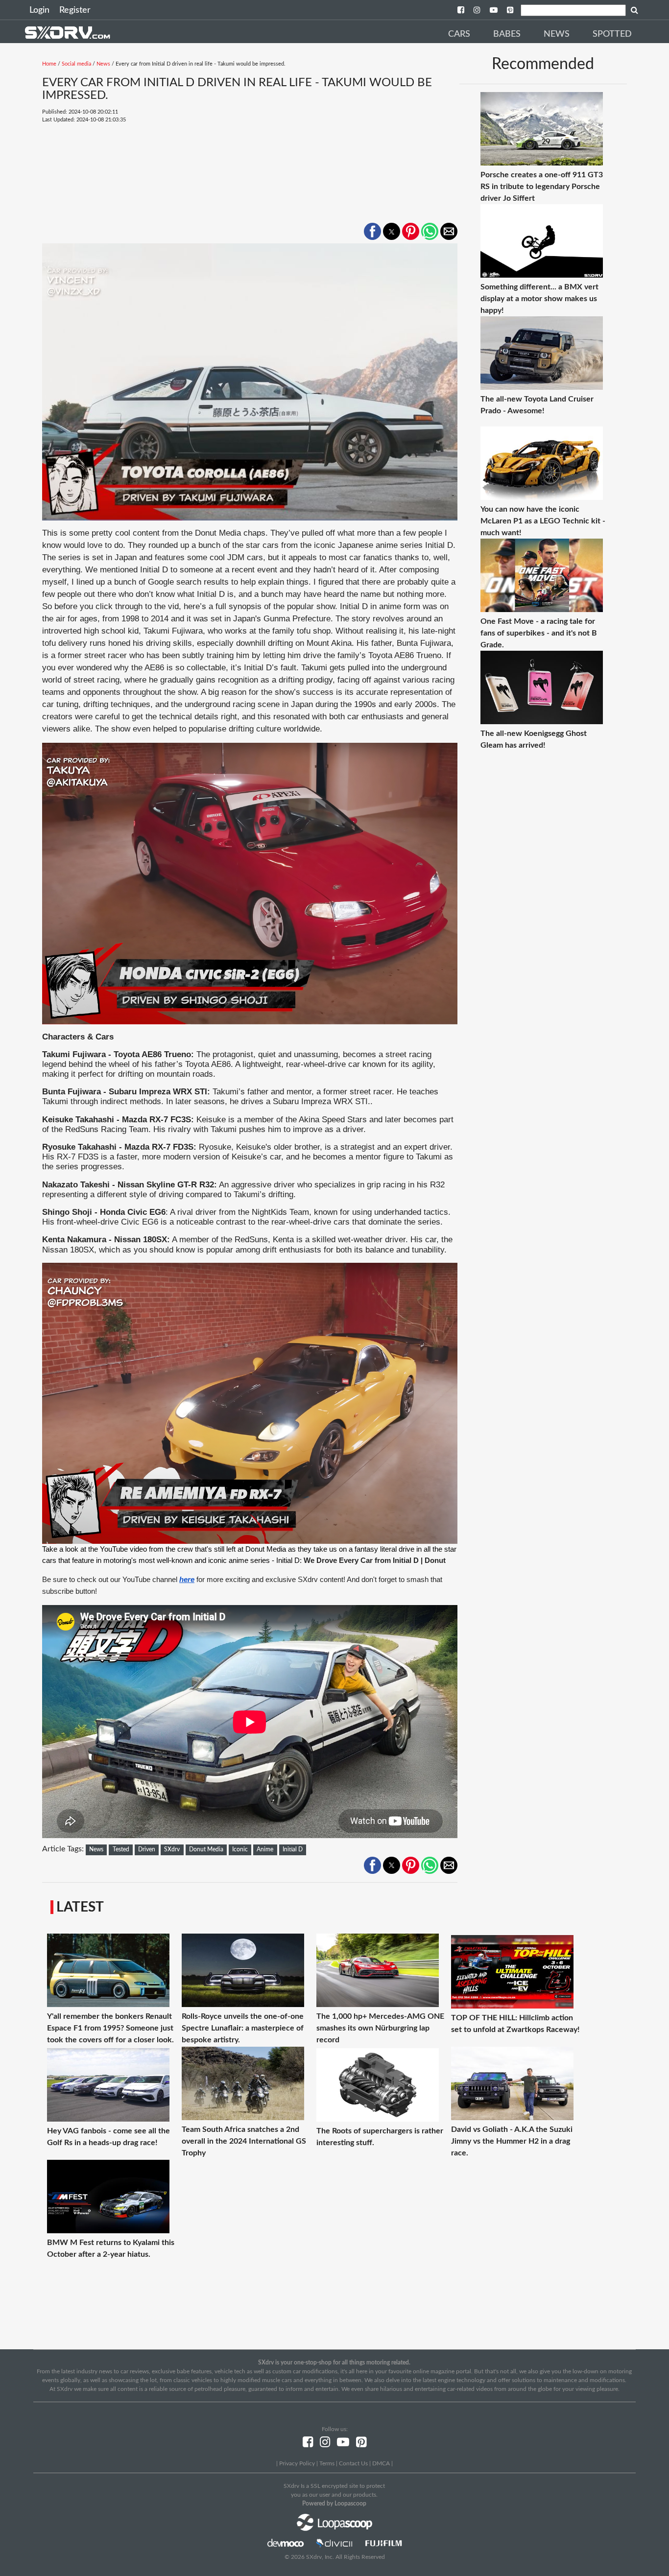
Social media (76, 64)
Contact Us (353, 2463)
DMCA (381, 2463)
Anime (265, 1849)
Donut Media (206, 1849)
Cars (459, 34)
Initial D (293, 1849)
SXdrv (172, 1849)
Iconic (240, 1849)
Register (75, 10)
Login (39, 10)
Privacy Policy (297, 2463)
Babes (507, 34)
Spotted (612, 34)
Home (49, 64)
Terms (327, 2463)
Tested (121, 1849)
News (557, 34)
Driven (147, 1849)
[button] (372, 231)
